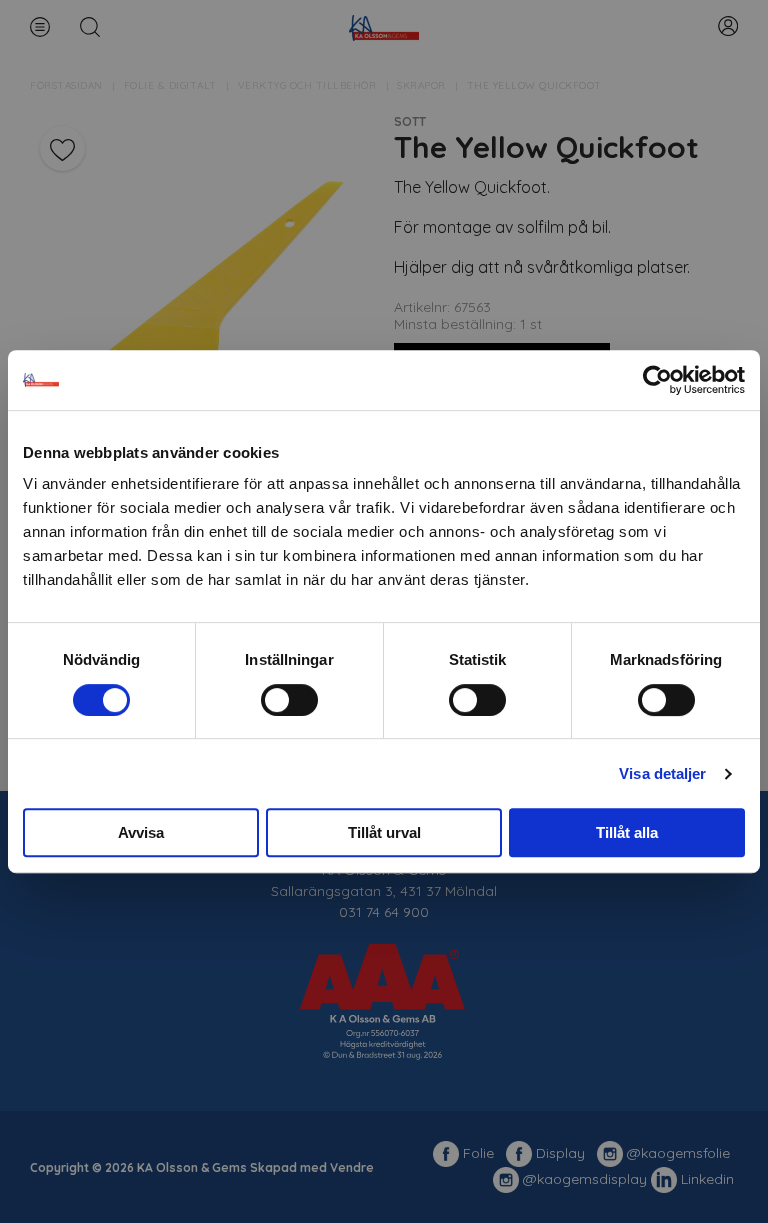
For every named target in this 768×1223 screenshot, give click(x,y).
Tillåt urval (384, 832)
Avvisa (141, 832)
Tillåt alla (627, 832)
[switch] (289, 700)
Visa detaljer (662, 773)
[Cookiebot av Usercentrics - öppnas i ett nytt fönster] (657, 380)
